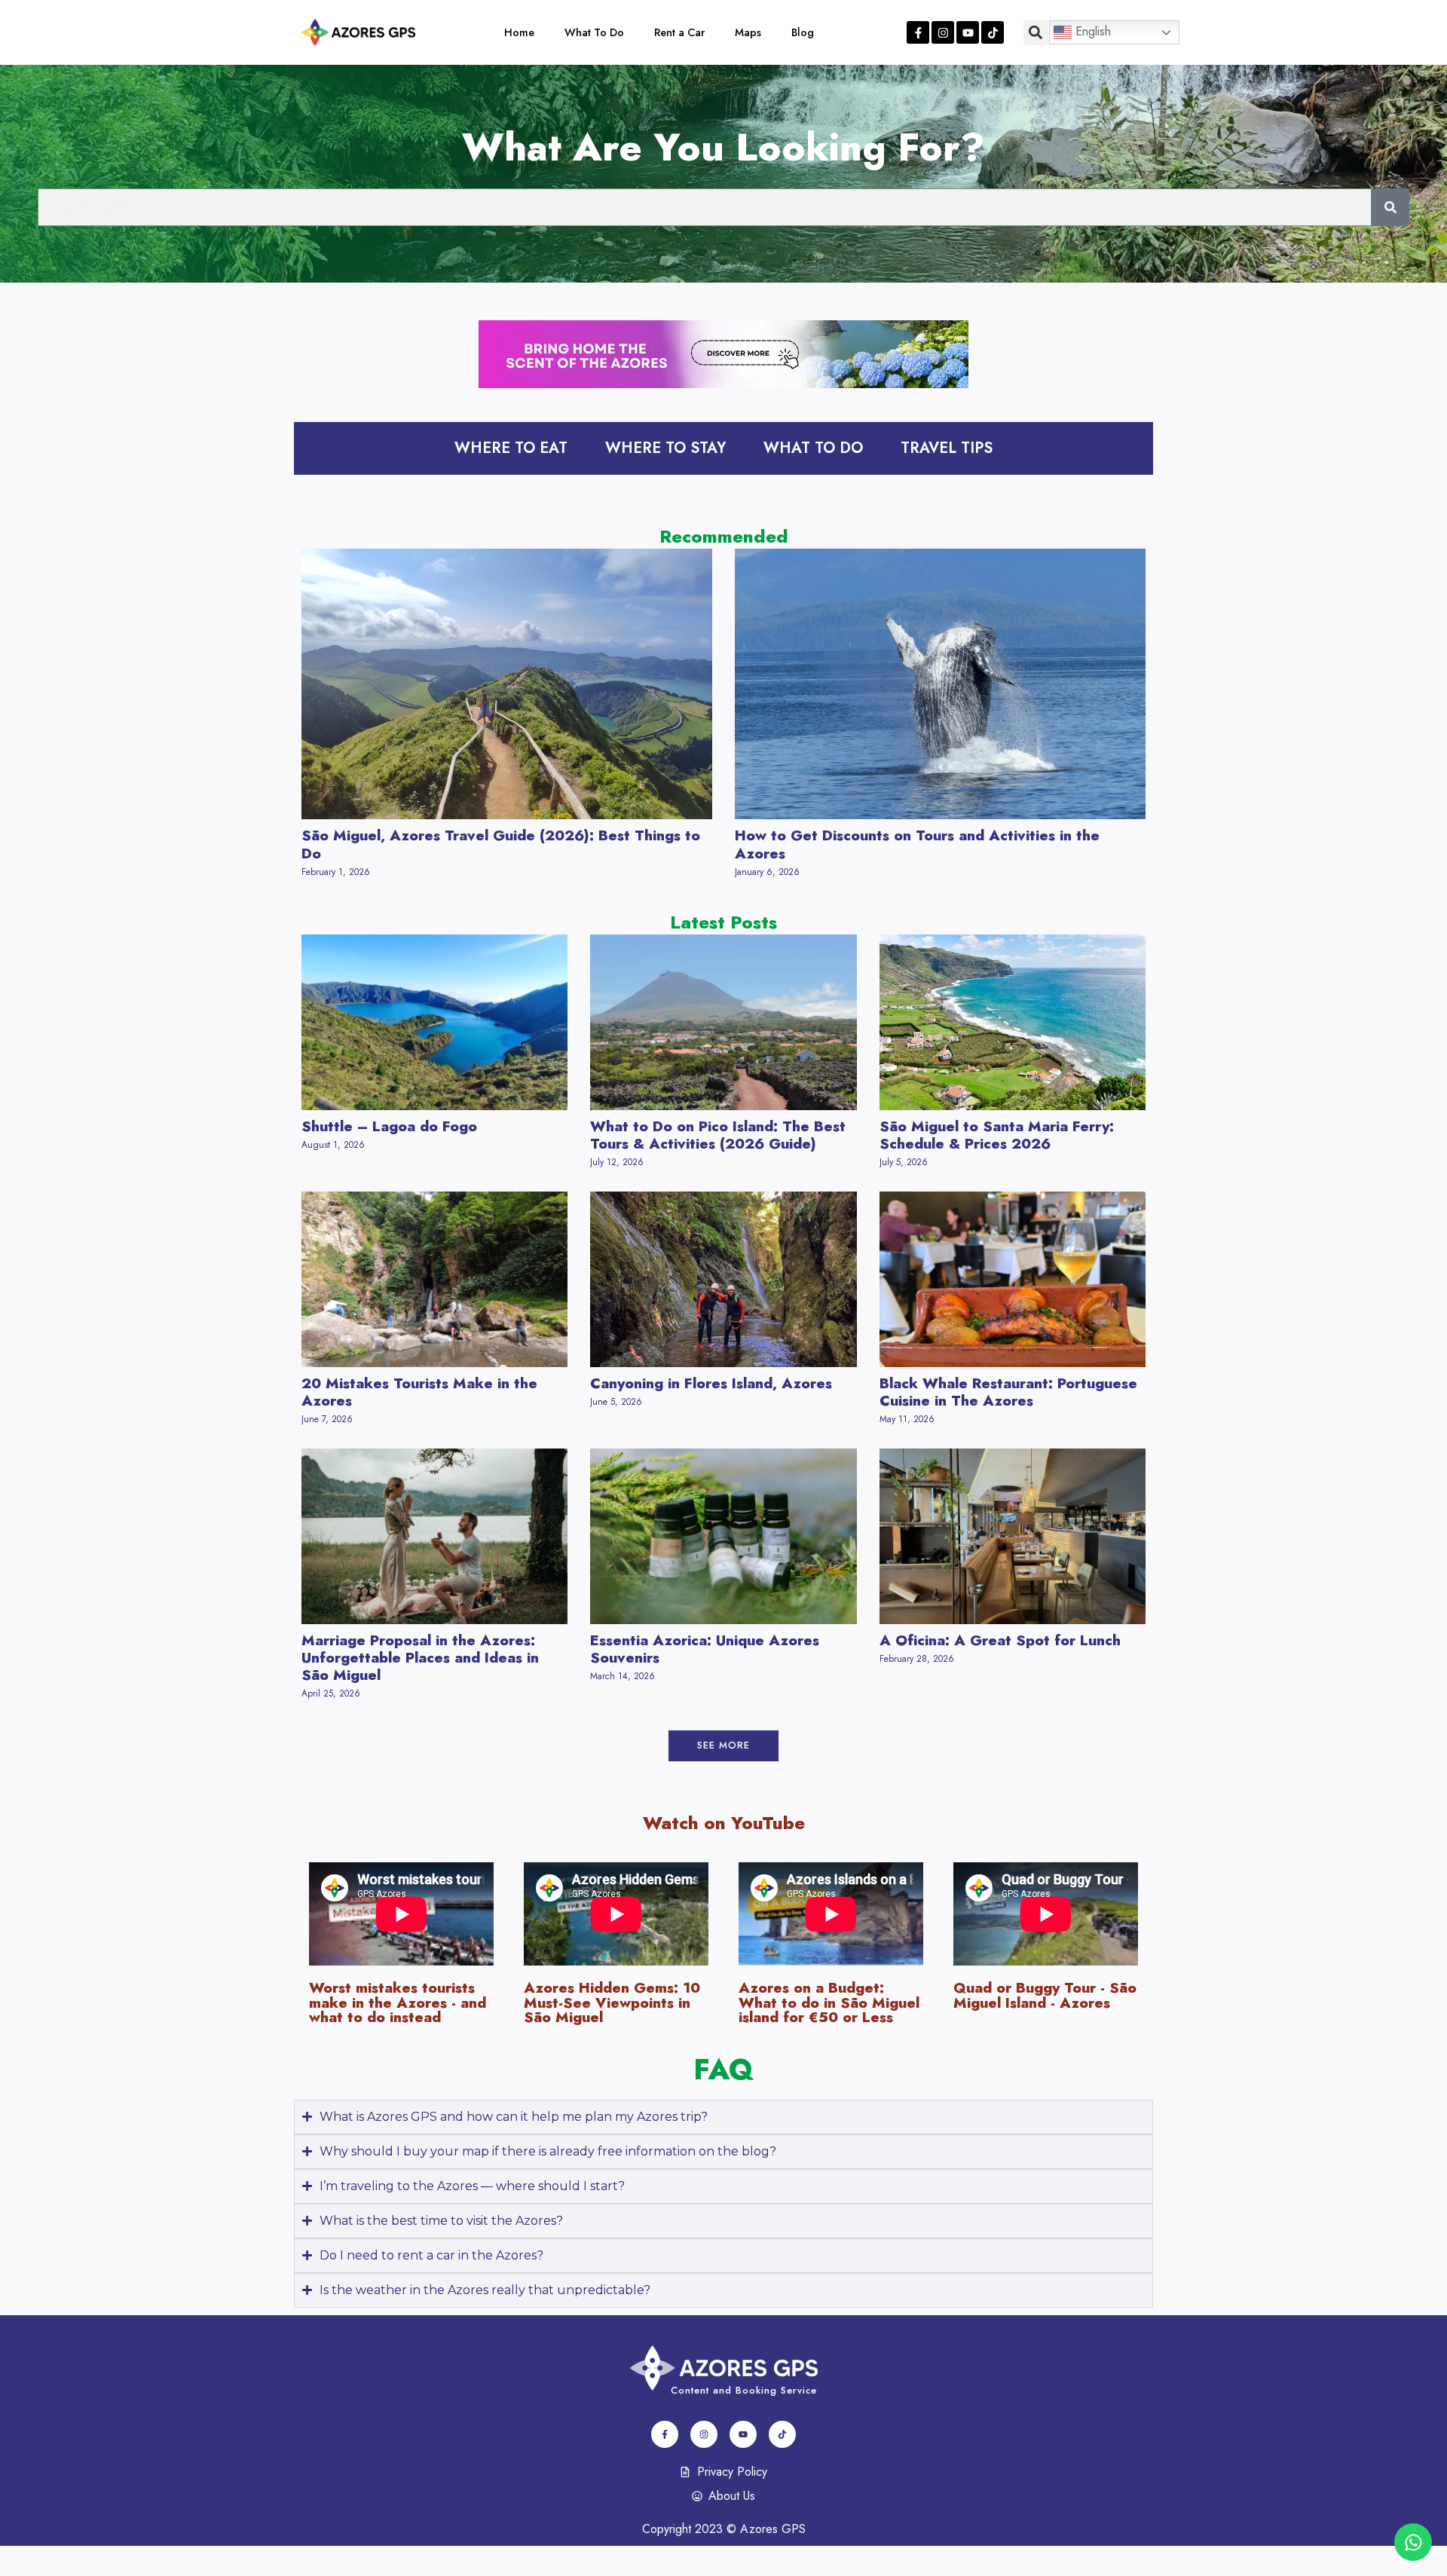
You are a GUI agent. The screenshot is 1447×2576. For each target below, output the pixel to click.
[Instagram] (943, 32)
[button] (1036, 33)
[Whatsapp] (1413, 2542)
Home (519, 32)
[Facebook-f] (918, 32)
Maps (748, 32)
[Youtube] (968, 32)
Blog (803, 32)
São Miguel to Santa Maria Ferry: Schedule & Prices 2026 (997, 1135)
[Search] (1390, 207)
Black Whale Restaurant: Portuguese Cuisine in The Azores (1008, 1392)
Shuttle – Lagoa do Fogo (389, 1126)
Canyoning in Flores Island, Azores (711, 1383)
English (1091, 31)
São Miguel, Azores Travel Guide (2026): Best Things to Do (501, 844)
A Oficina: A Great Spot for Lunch (1000, 1640)
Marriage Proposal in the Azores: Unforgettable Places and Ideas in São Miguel (420, 1657)
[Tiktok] (993, 32)
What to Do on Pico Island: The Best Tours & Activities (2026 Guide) (718, 1135)
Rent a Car (679, 32)
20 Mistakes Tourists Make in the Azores (419, 1392)
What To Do (594, 32)
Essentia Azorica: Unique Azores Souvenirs (705, 1649)
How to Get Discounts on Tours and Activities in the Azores (917, 844)
